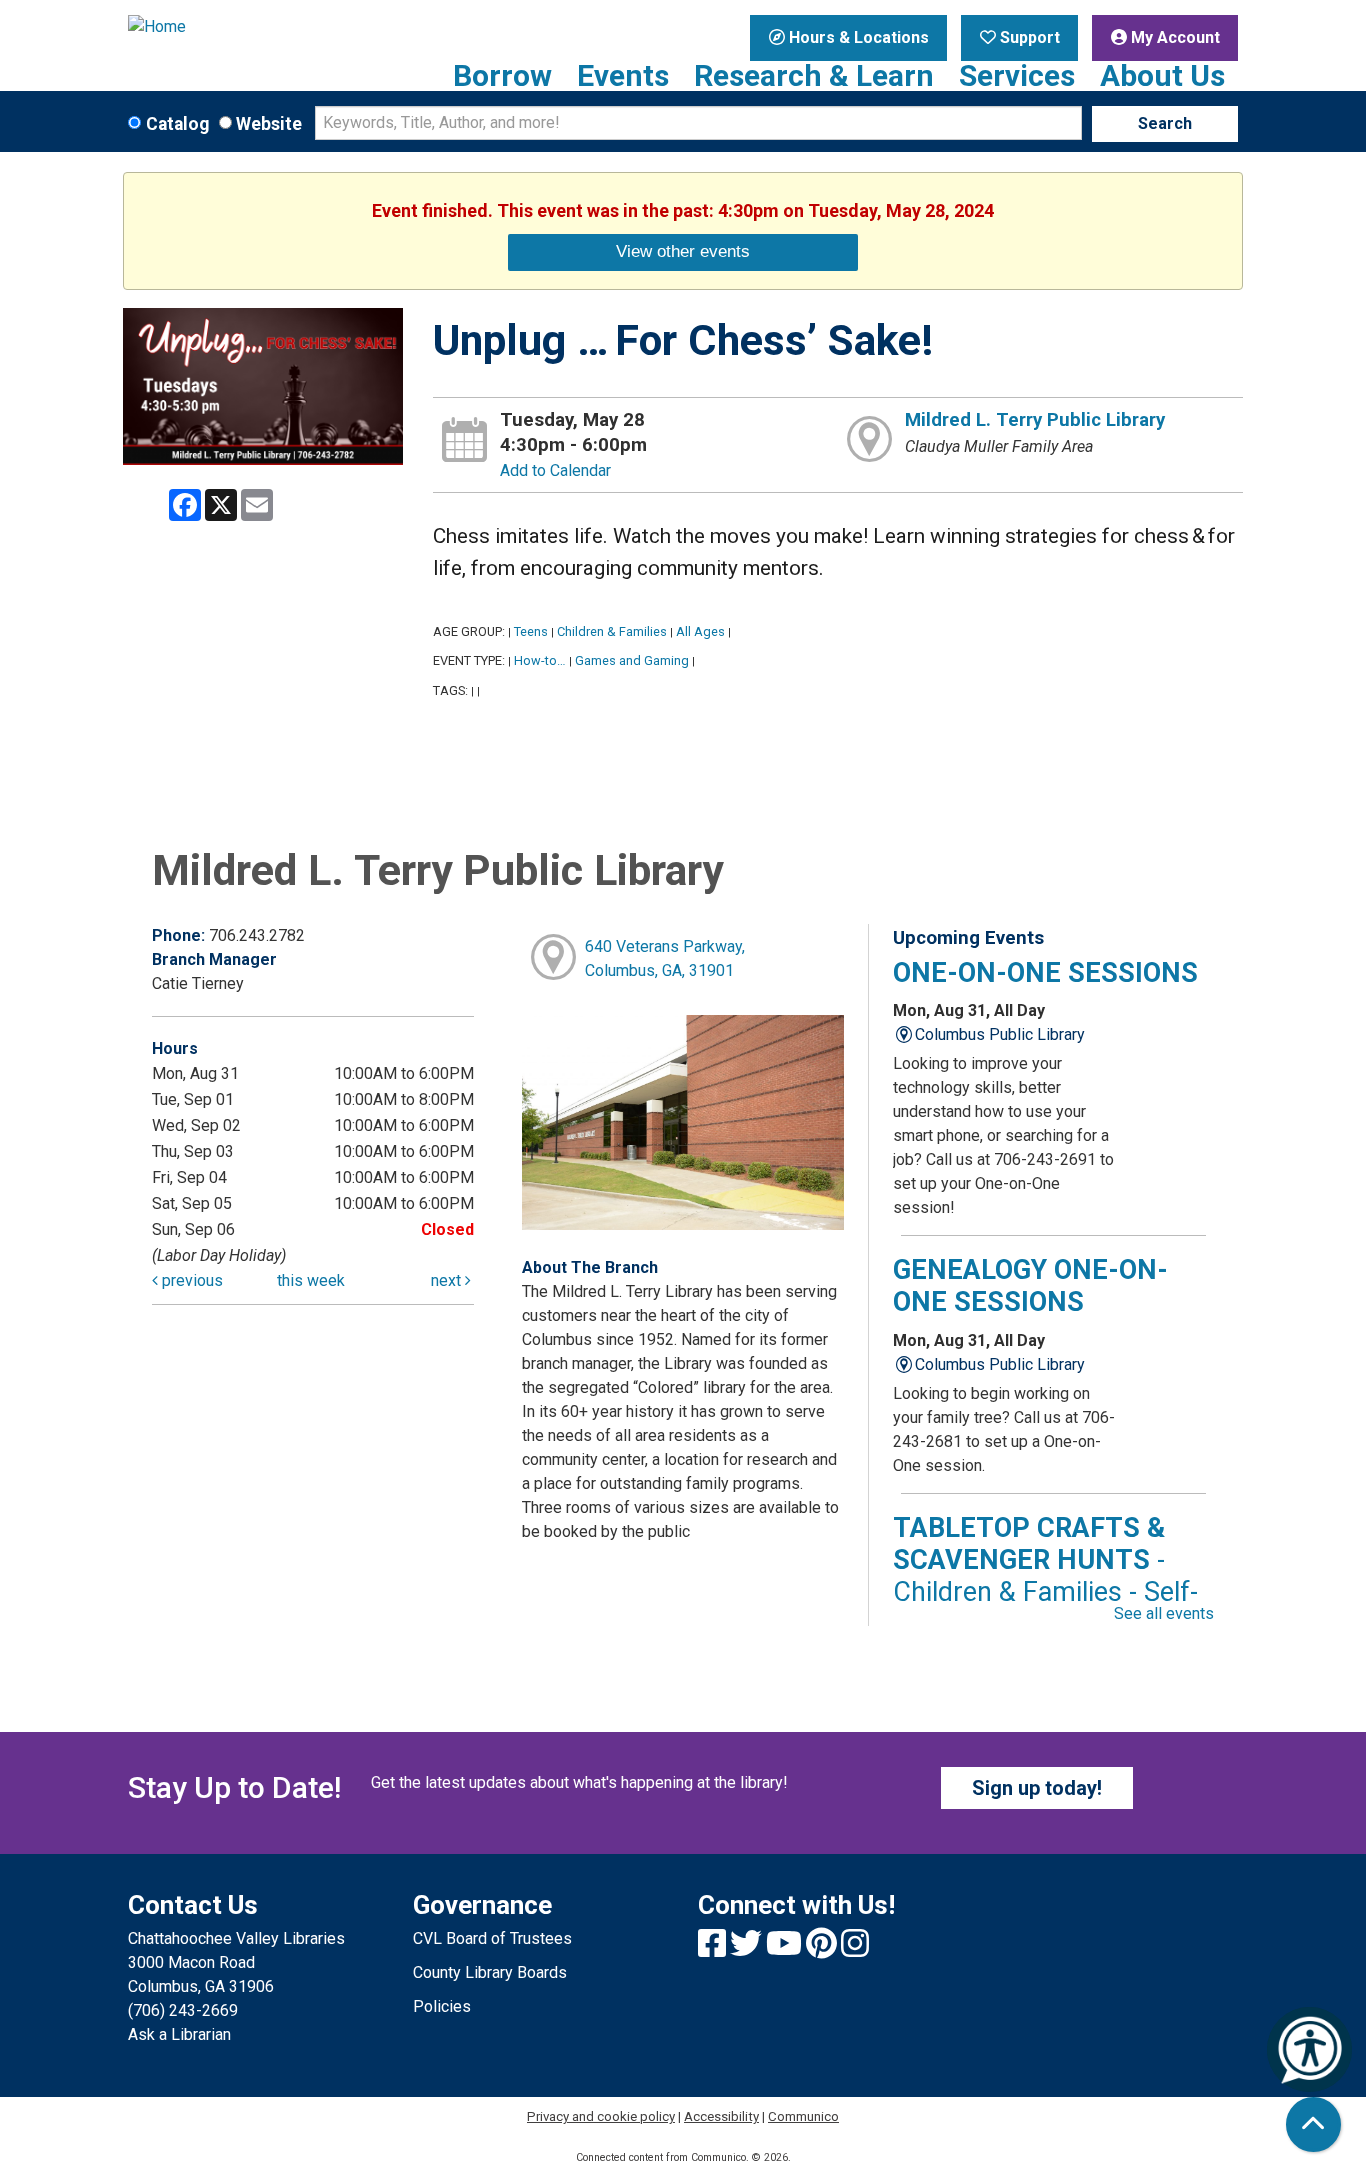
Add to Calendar (555, 470)
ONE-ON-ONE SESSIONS (1045, 973)
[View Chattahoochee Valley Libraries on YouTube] (786, 1949)
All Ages (700, 631)
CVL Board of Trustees (492, 1938)
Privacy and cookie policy (601, 2116)
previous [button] (190, 1280)
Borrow (502, 76)
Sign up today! (1037, 1788)
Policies (442, 2006)
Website (269, 124)
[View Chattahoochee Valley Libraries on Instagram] (855, 1949)
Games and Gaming (632, 660)
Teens (531, 631)
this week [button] (311, 1280)
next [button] (448, 1280)
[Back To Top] (1313, 2124)
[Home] (255, 27)
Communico (803, 2116)
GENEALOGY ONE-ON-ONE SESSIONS (1030, 1286)
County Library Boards (490, 1972)
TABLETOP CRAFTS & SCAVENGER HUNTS (1045, 1576)
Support (1028, 37)
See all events (1164, 1613)
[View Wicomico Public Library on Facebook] (714, 1949)
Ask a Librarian (179, 2034)
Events (623, 76)
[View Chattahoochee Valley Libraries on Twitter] (748, 1949)
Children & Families (612, 631)
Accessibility (721, 2116)
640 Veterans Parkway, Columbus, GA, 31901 (665, 958)
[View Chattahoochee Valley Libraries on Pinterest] (823, 1949)
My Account (1173, 37)
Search (1165, 123)
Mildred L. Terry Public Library (1035, 420)
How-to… (540, 660)
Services (1017, 76)
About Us (1162, 76)
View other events (683, 251)
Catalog (177, 124)
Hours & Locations (857, 37)
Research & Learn (814, 76)
